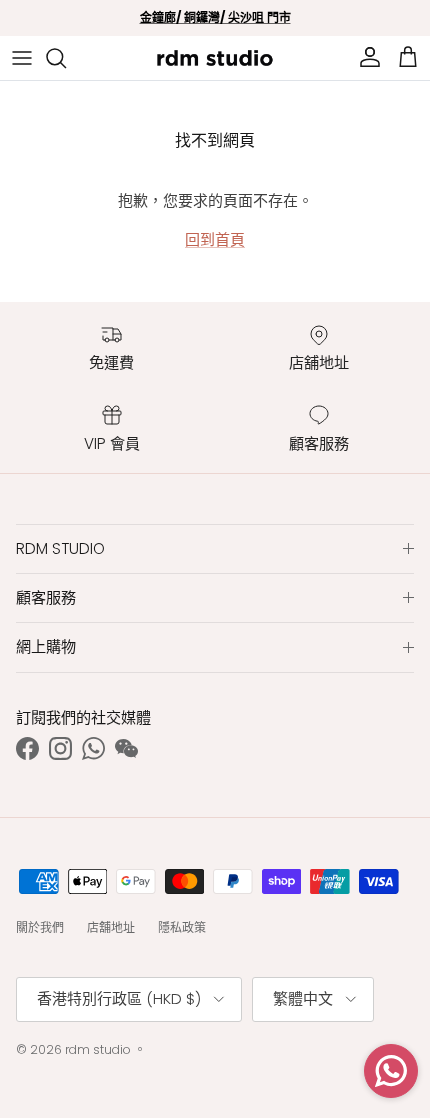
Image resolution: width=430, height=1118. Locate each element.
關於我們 (40, 927)
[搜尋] (66, 58)
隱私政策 (182, 927)
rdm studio (98, 1049)
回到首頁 (215, 239)
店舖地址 (111, 927)
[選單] (22, 58)
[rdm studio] (215, 58)
